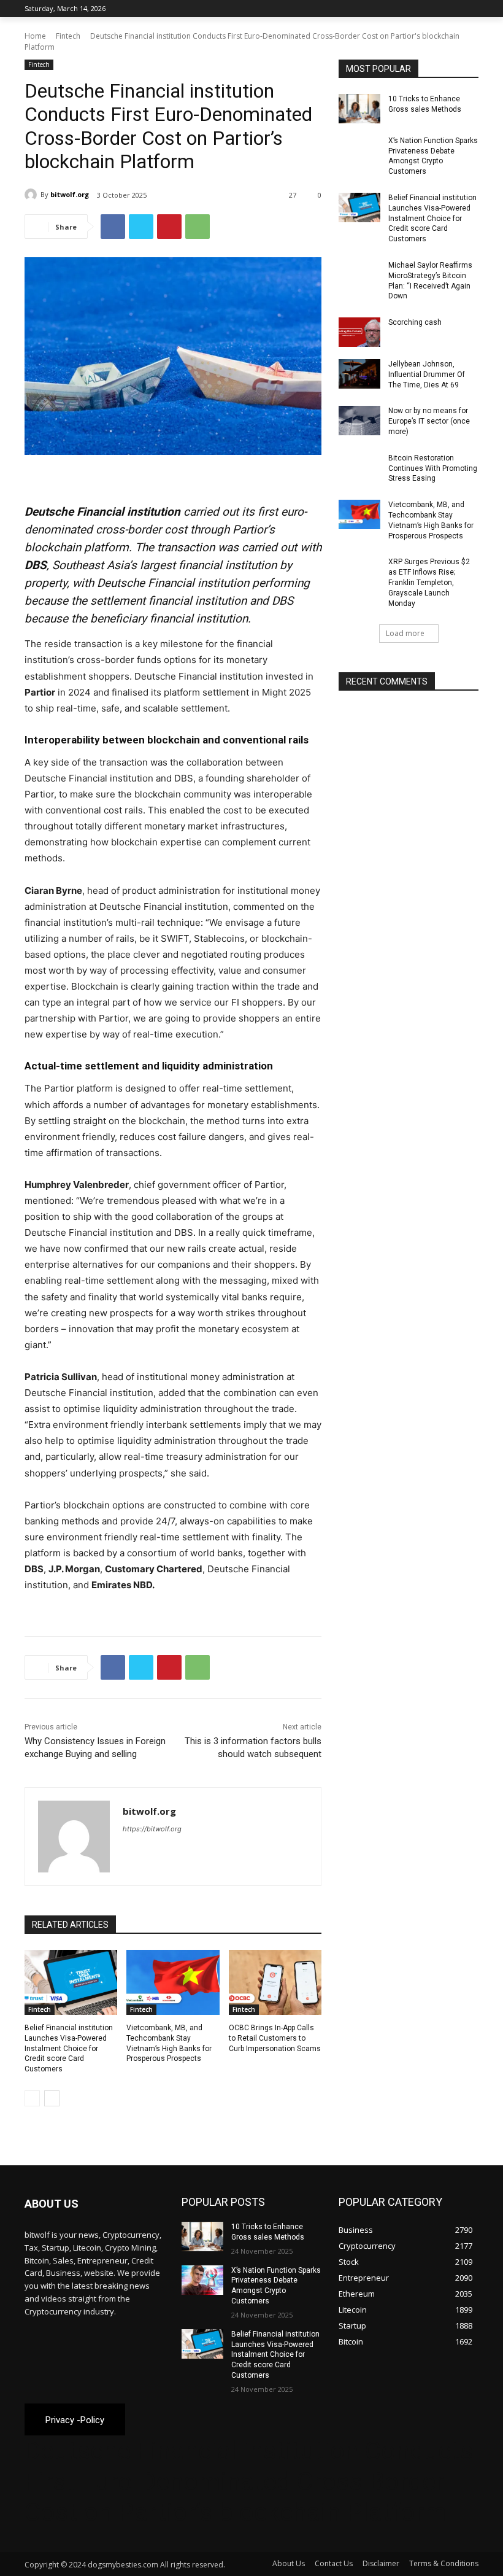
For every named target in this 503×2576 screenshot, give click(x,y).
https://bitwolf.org (152, 1829)
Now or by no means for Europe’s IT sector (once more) (429, 421)
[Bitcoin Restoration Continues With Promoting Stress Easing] (359, 468)
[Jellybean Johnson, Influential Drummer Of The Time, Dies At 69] (359, 374)
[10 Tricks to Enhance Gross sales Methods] (359, 109)
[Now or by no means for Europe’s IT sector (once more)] (359, 421)
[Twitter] (438, 9)
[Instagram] (420, 9)
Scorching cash (415, 322)
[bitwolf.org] (33, 195)
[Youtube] (471, 9)
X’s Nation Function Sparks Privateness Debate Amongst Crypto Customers (433, 156)
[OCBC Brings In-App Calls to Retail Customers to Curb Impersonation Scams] (275, 1982)
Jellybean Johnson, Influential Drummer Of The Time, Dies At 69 (427, 374)
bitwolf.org (70, 194)
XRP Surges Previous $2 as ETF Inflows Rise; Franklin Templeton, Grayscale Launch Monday (429, 582)
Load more (405, 633)
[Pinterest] (169, 227)
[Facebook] (403, 9)
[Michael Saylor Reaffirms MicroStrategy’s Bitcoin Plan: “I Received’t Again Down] (359, 275)
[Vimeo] (454, 9)
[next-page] (52, 2098)
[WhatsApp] (198, 227)
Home (35, 36)
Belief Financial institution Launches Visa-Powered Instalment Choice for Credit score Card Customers (69, 2048)
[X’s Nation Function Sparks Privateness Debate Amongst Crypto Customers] (359, 150)
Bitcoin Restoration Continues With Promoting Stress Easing (433, 468)
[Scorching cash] (359, 332)
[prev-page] (32, 2098)
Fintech (68, 36)
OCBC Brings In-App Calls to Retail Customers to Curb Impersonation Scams (275, 2038)
